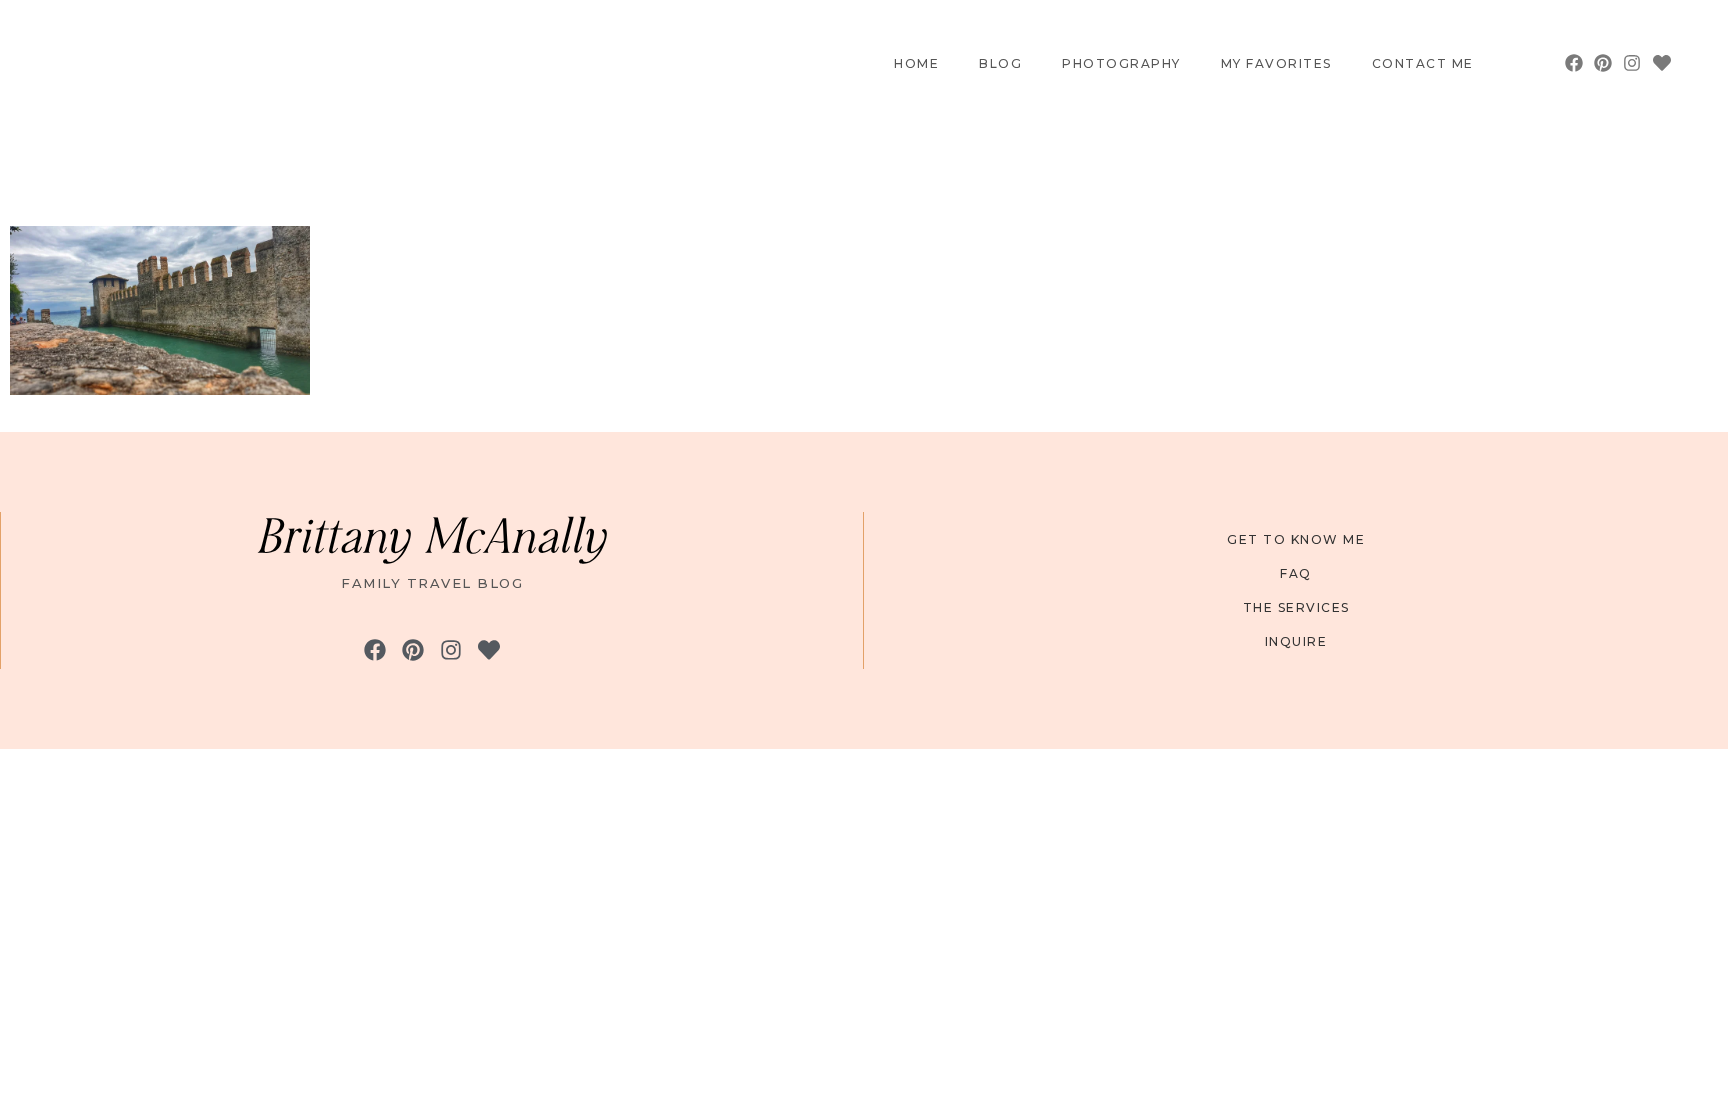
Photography (1121, 64)
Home (916, 64)
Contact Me (1423, 64)
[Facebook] (1573, 63)
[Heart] (1661, 63)
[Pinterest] (1603, 63)
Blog (1000, 64)
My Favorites (1276, 64)
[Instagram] (1632, 63)
